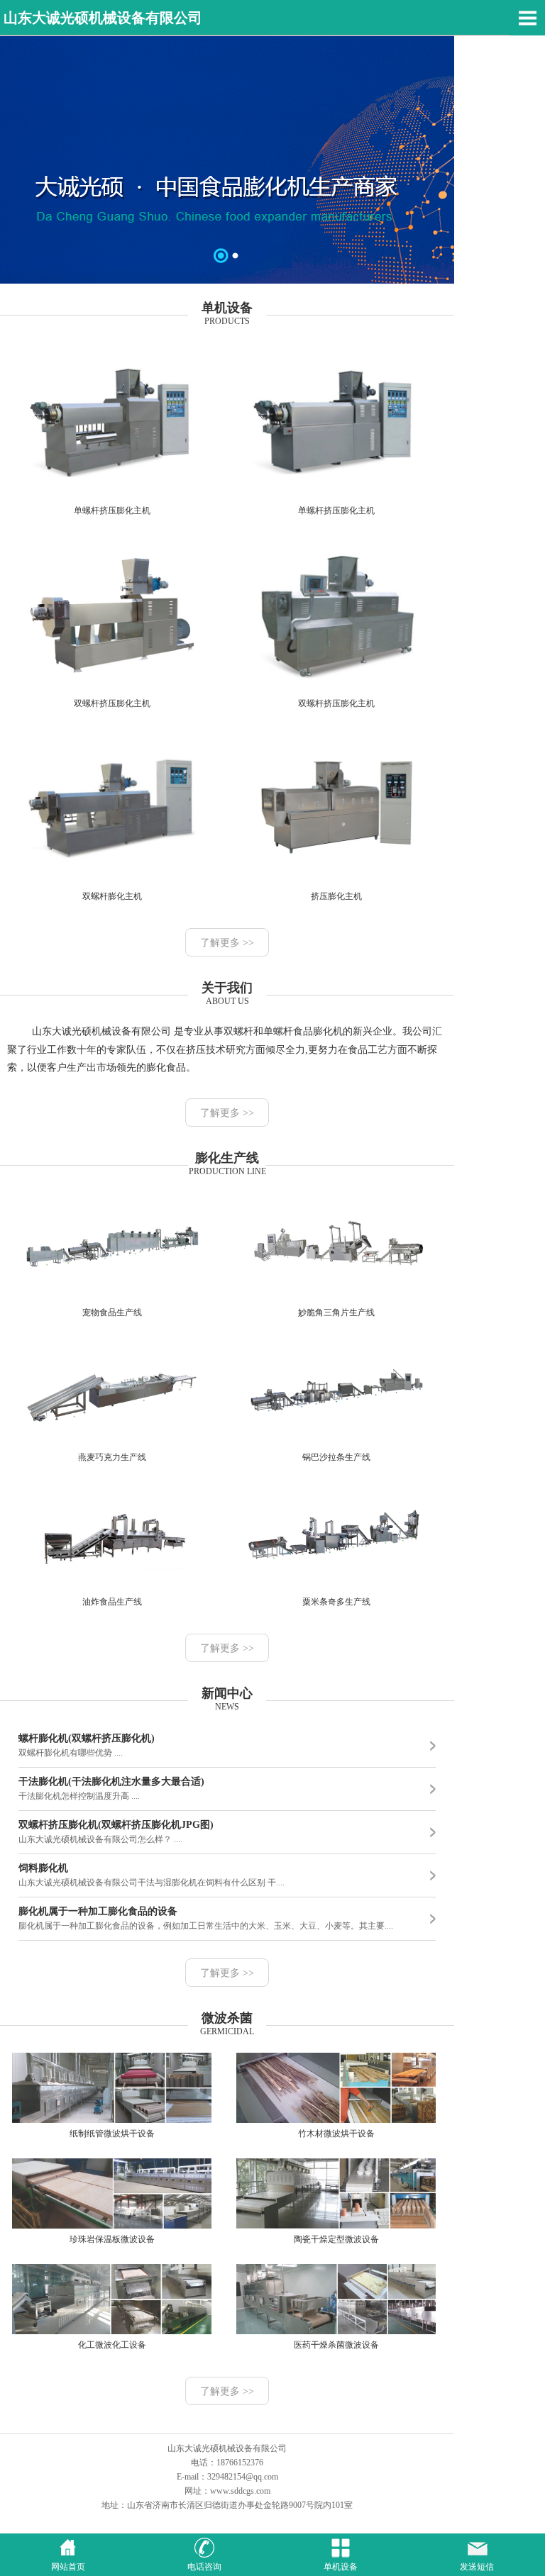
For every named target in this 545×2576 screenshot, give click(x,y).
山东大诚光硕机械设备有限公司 (103, 18)
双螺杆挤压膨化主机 (112, 703)
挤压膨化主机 (336, 896)
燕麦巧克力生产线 (112, 1457)
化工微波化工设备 (112, 2345)
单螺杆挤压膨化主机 (112, 511)
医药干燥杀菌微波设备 (336, 2345)
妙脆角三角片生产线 (336, 1312)
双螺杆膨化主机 (112, 896)
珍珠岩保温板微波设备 (112, 2239)
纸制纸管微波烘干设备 (112, 2134)
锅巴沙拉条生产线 (336, 1457)
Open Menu (527, 18)
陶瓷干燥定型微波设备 (336, 2239)
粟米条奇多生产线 (336, 1602)
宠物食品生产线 (112, 1312)
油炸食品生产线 (112, 1602)
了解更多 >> (227, 943)
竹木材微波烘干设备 (336, 2134)
